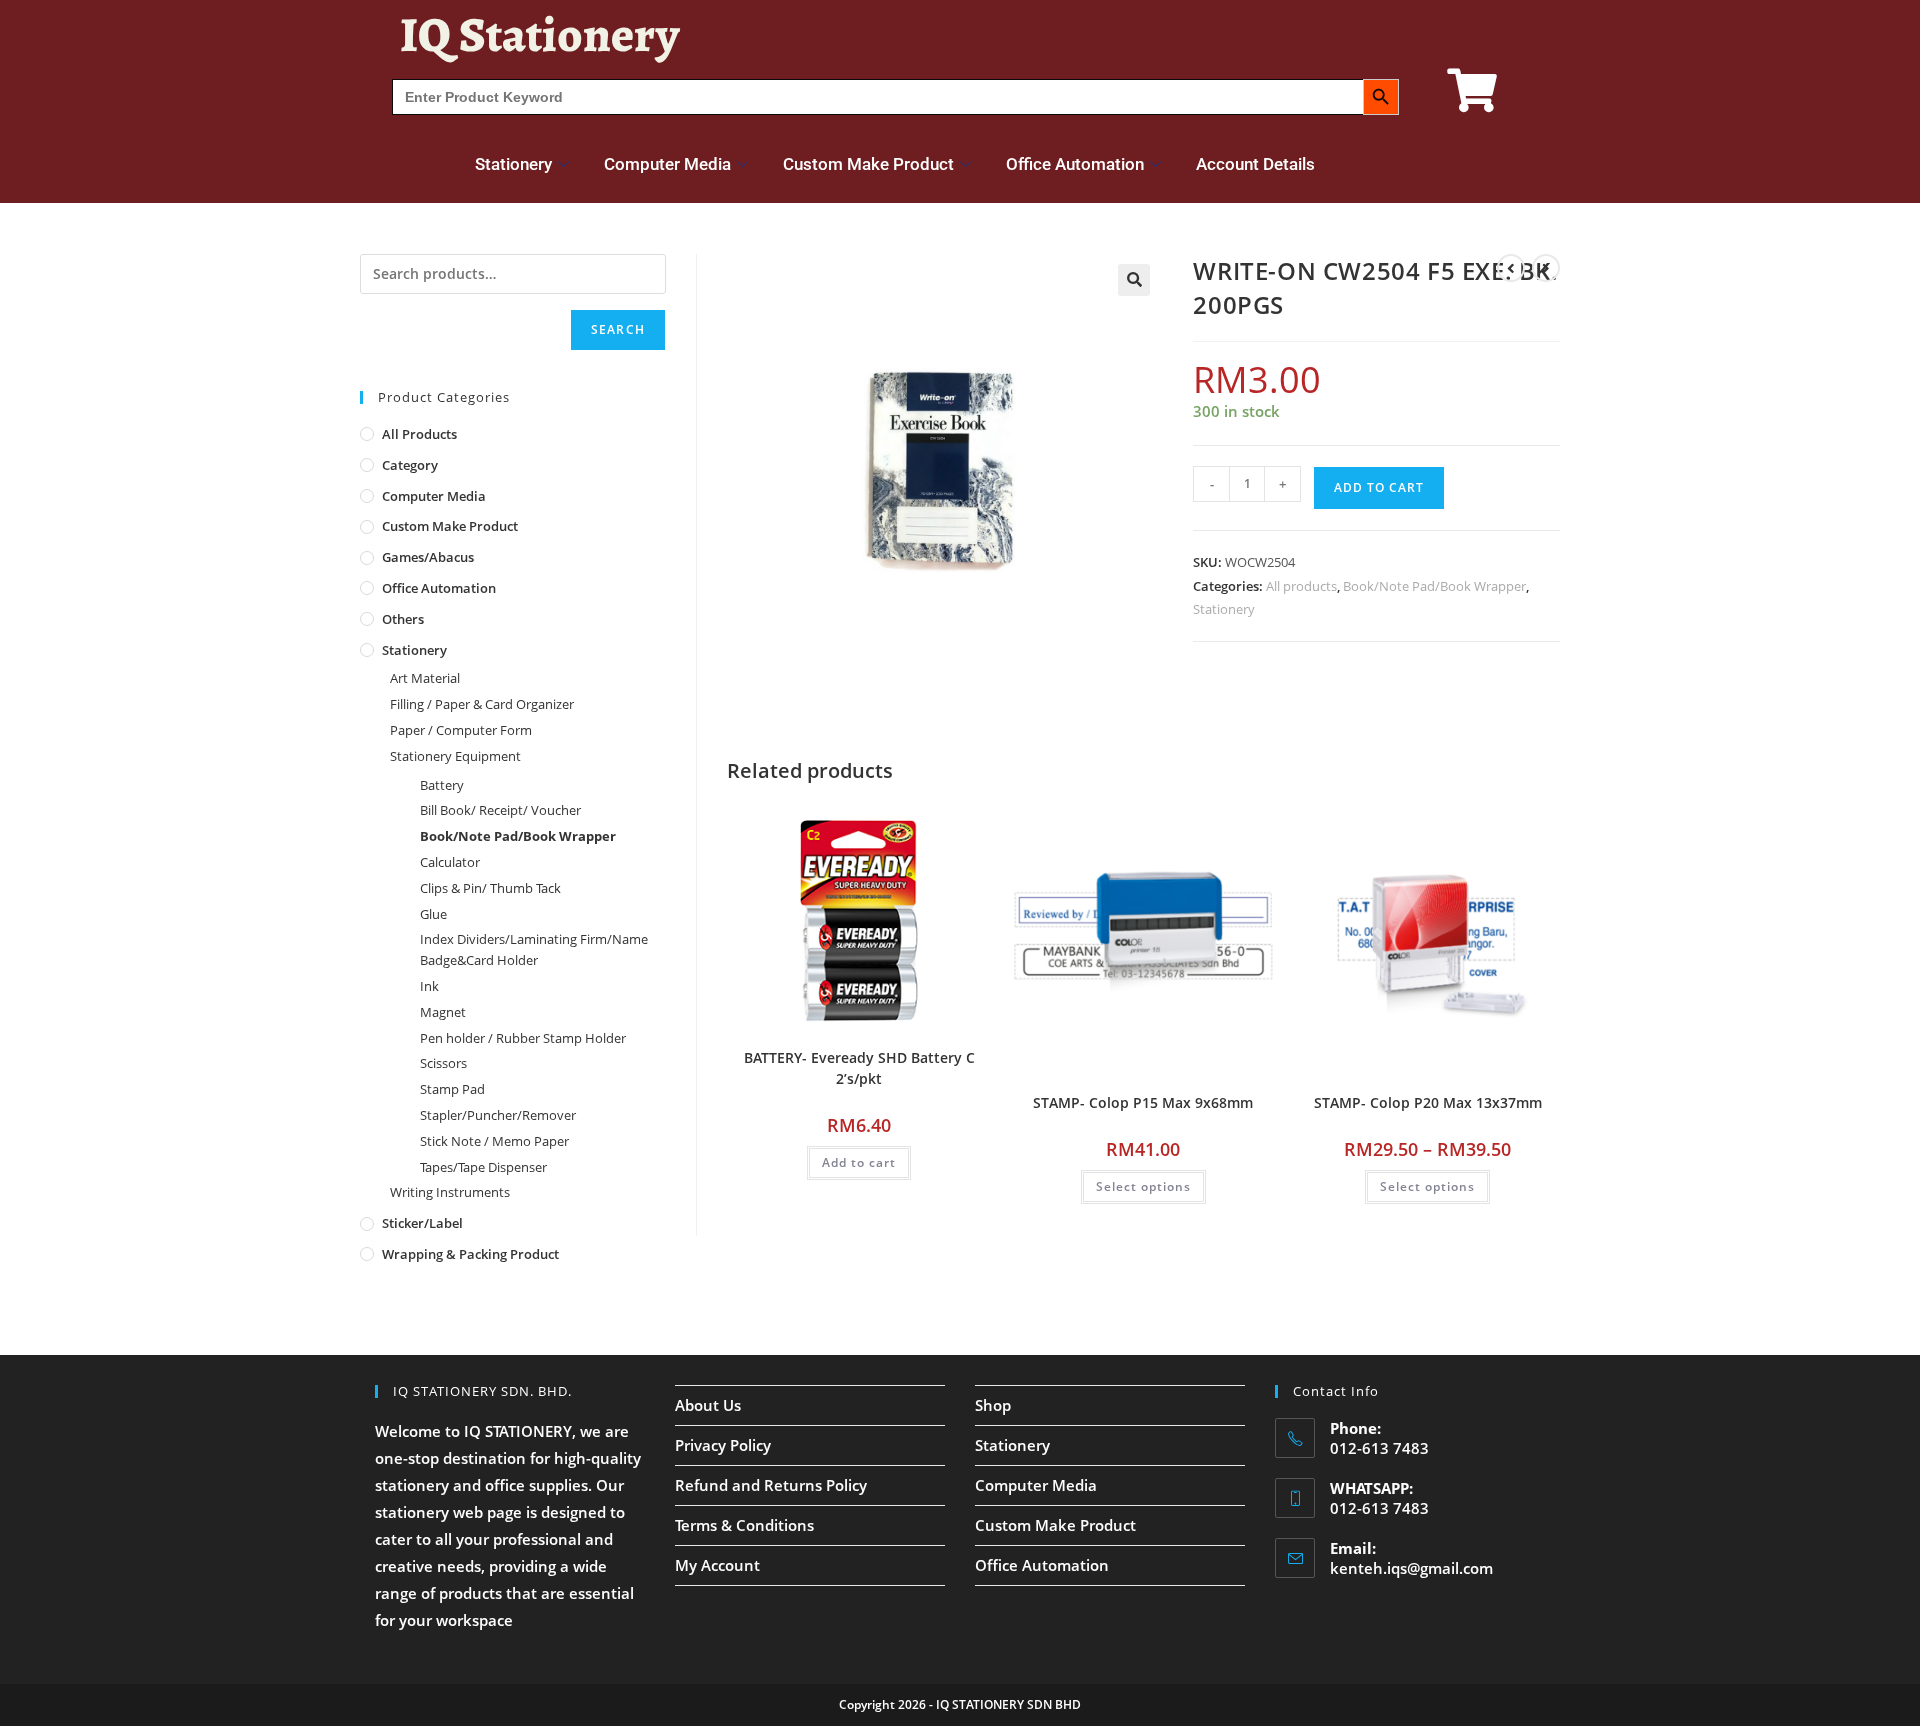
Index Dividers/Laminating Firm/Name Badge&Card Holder (534, 949)
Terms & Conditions (744, 1525)
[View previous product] (1511, 268)
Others (403, 619)
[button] (1134, 280)
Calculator (450, 862)
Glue (433, 914)
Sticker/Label (422, 1223)
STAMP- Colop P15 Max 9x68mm (1143, 1102)
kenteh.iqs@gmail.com (1411, 1568)
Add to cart (1379, 487)
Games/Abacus (428, 557)
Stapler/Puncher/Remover (498, 1115)
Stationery (513, 164)
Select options (1143, 1186)
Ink (429, 986)
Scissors (443, 1063)
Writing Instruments (450, 1192)
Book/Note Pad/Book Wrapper (1434, 586)
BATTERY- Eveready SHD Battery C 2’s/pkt (859, 1068)
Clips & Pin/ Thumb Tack (490, 888)
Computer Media (667, 164)
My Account (717, 1565)
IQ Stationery (539, 34)
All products (1301, 586)
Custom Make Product (868, 164)
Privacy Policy (723, 1445)
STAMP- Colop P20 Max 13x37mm (1428, 1102)
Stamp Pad (452, 1089)
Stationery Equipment (455, 756)
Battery (442, 785)
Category (410, 465)
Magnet (443, 1012)
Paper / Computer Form (461, 730)
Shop (993, 1405)
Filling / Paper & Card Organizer (482, 704)
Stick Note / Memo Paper (494, 1141)
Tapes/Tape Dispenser (483, 1167)
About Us (708, 1405)
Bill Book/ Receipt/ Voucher (500, 810)
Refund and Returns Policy (771, 1485)
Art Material (425, 678)
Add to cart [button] (859, 1162)
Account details (1255, 164)
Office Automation (1075, 164)
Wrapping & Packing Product (470, 1254)
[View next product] (1546, 268)
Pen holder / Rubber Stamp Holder (523, 1038)
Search (618, 329)
